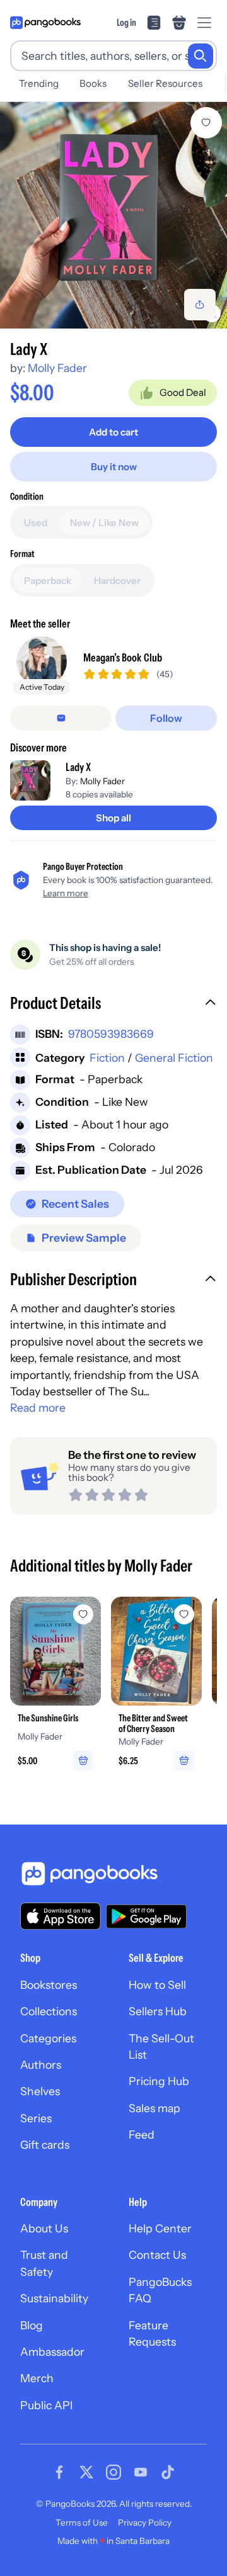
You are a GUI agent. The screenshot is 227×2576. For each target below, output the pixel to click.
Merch (37, 2378)
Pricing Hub (159, 2081)
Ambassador (52, 2352)
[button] (113, 1004)
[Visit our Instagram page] (113, 2472)
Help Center (160, 2228)
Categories (48, 2038)
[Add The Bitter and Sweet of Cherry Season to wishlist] (184, 1614)
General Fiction (174, 1058)
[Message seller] (61, 718)
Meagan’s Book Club (123, 657)
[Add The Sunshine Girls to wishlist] (83, 1614)
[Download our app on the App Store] (61, 1916)
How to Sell (157, 1985)
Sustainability (54, 2298)
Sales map (154, 2108)
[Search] (201, 56)
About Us (44, 2228)
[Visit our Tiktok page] (168, 2472)
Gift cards (45, 2145)
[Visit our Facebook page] (59, 2472)
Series (36, 2118)
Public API (46, 2405)
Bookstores (49, 1985)
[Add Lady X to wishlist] (206, 123)
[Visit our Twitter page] (86, 2472)
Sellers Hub (158, 2011)
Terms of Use (82, 2523)
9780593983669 (111, 1034)
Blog (32, 2325)
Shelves (40, 2091)
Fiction (107, 1058)
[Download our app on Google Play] (146, 1916)
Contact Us (157, 2255)
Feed (142, 2134)
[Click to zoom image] (113, 215)
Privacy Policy (145, 2523)
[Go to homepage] (45, 23)
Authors (41, 2065)
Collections (49, 2011)
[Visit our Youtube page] (141, 2472)
